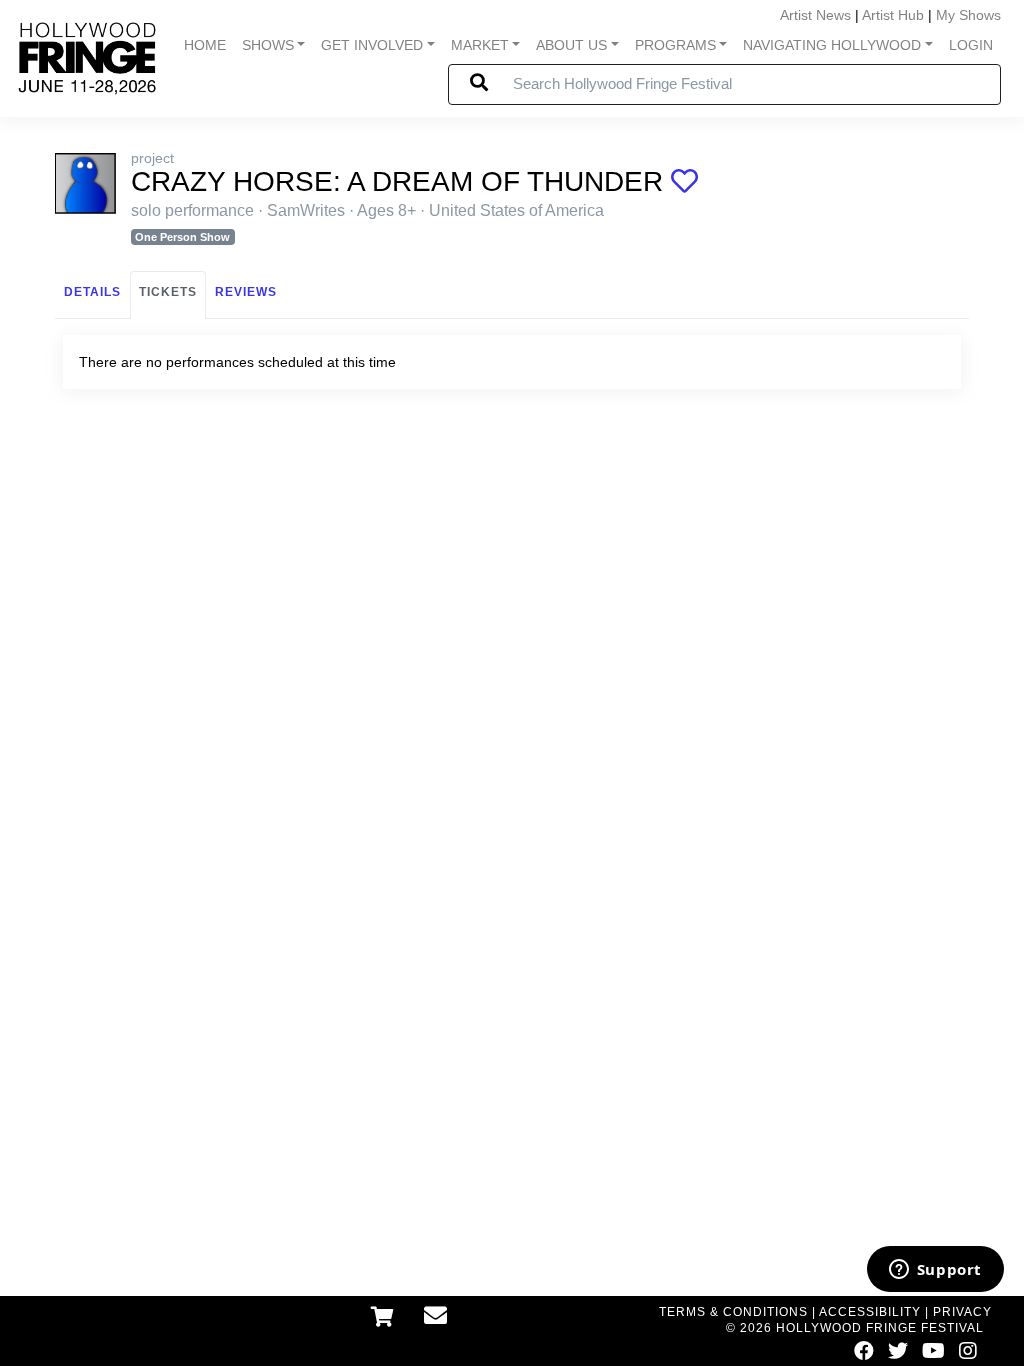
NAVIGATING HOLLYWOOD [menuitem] (832, 45)
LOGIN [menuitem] (971, 45)
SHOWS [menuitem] (268, 45)
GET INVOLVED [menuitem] (372, 45)
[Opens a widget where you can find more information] (935, 1271)
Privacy (962, 1312)
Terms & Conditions (733, 1312)
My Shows (968, 15)
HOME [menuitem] (205, 45)
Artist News (815, 15)
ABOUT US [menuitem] (571, 45)
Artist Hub (893, 15)
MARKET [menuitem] (480, 45)
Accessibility (870, 1312)
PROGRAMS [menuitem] (675, 45)
